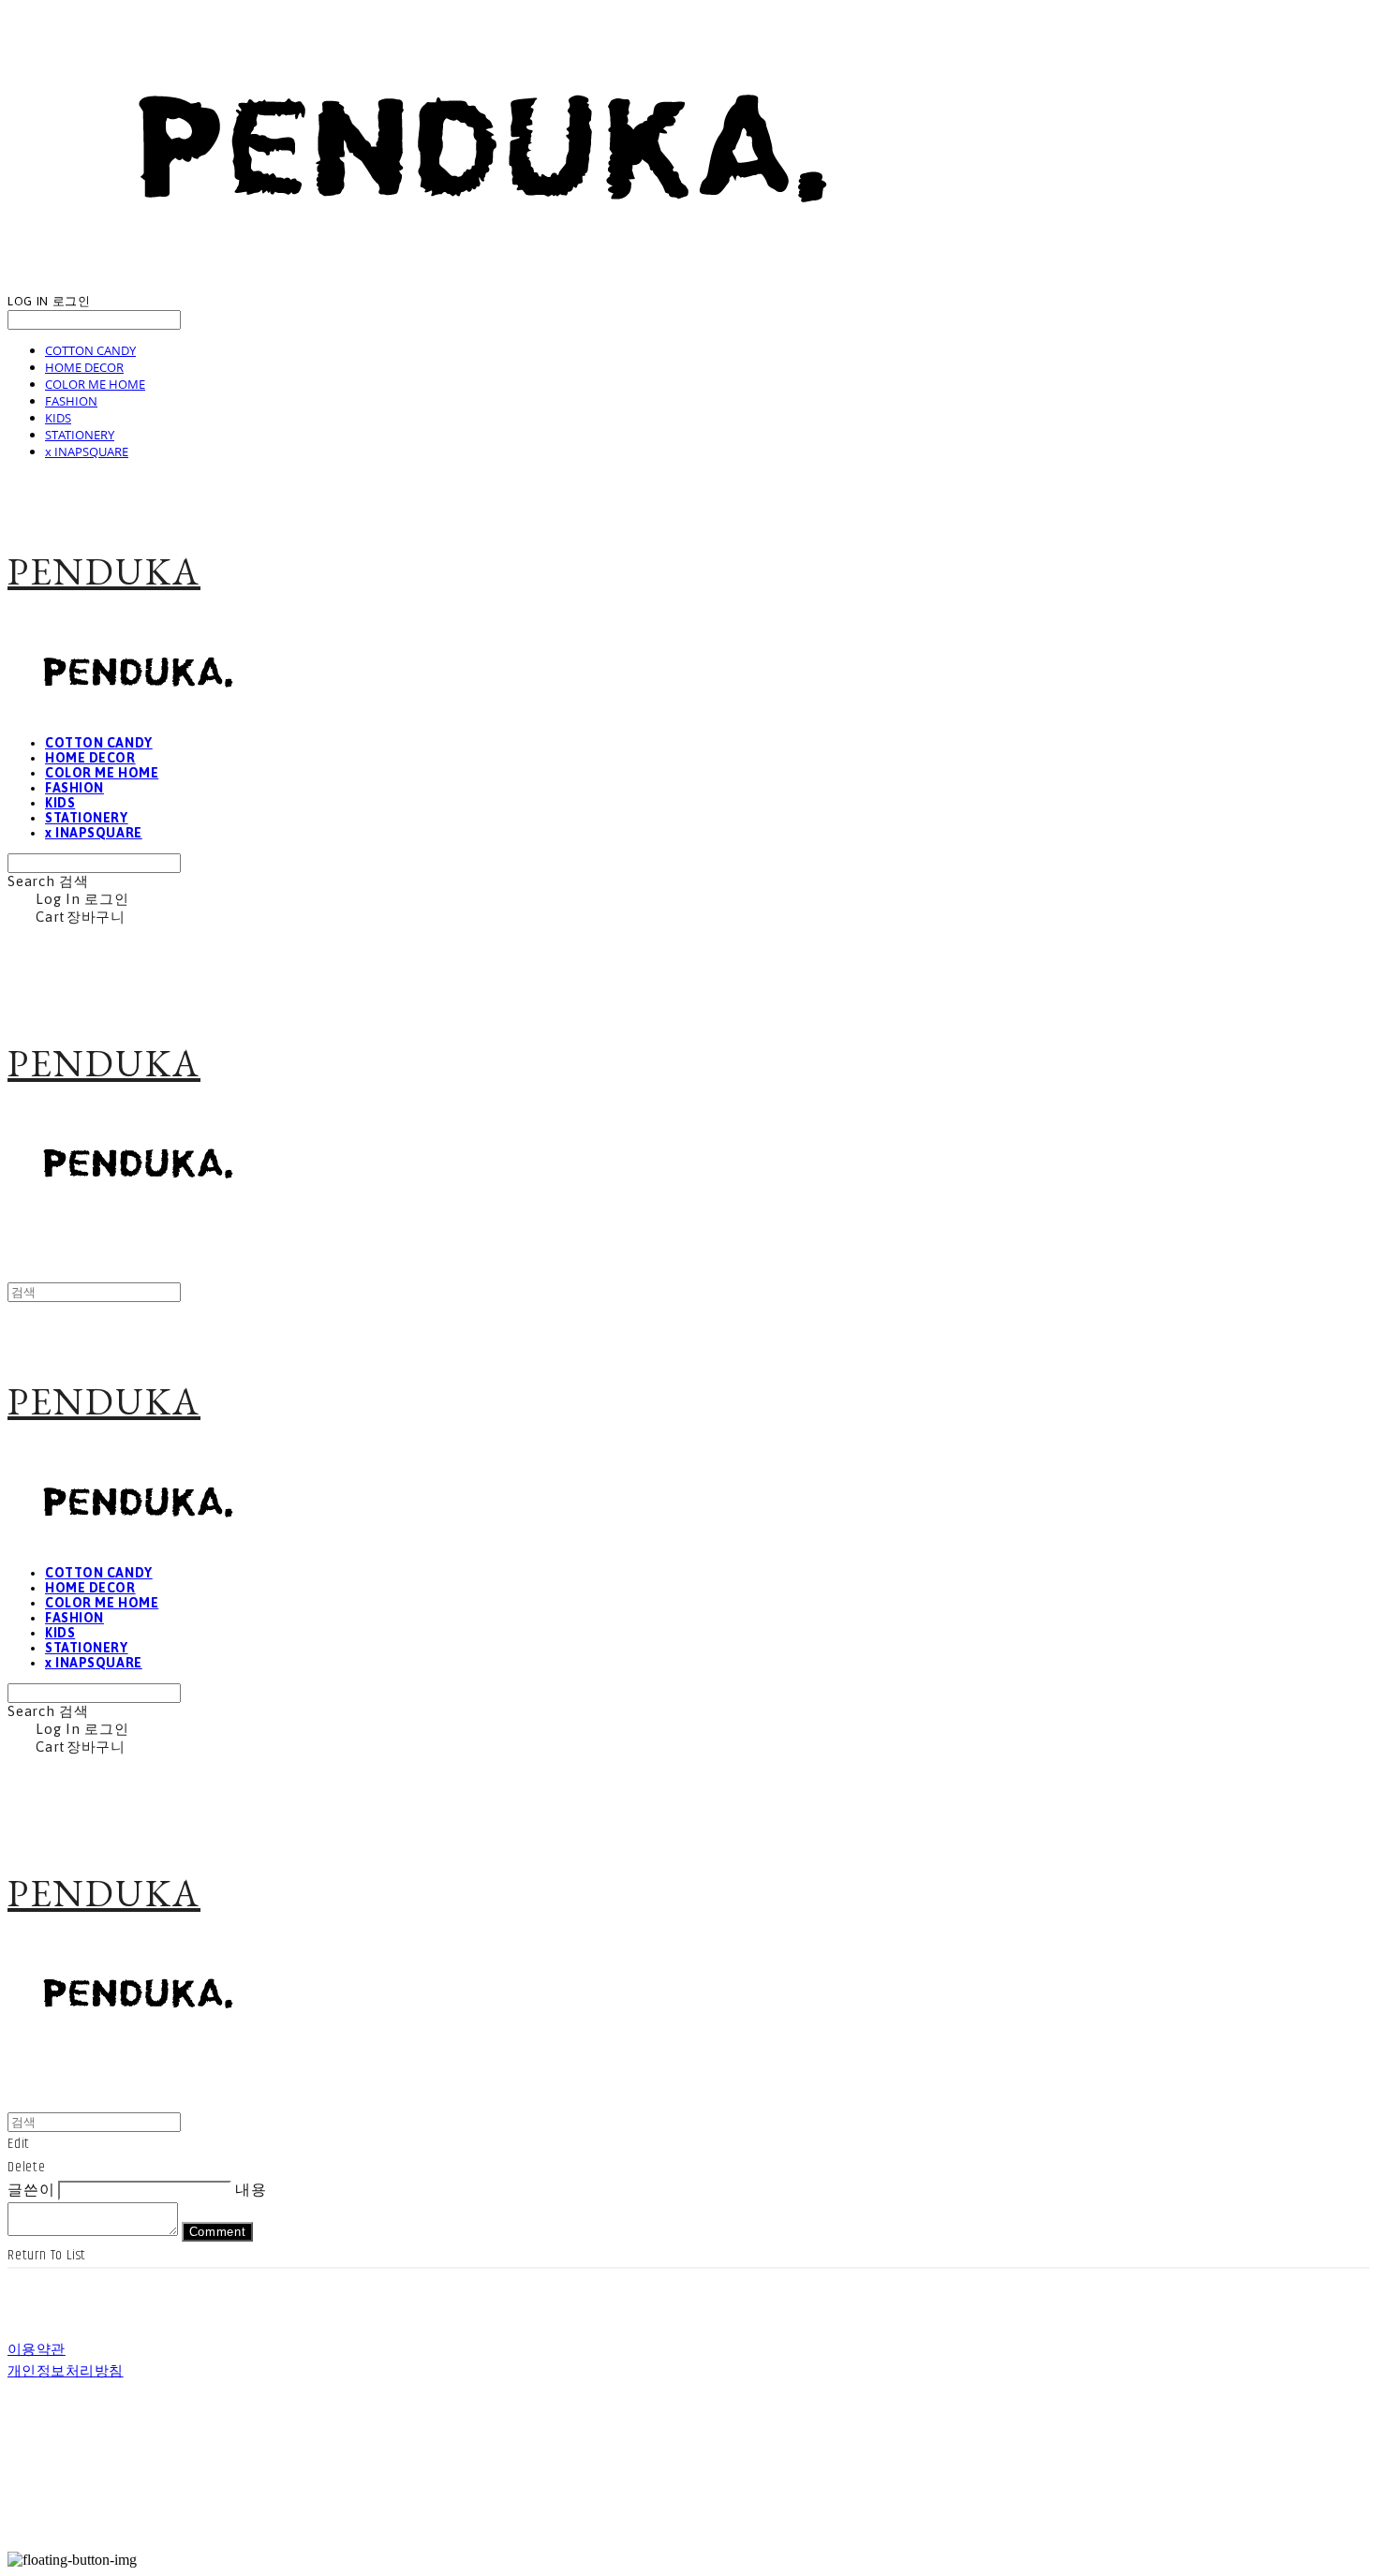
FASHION (71, 401)
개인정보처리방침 (66, 2371)
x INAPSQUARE (87, 452)
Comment (218, 2232)
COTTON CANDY (90, 350)
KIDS (58, 418)
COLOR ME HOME (95, 384)
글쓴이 (31, 2191)
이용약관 (37, 2350)
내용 (251, 2191)
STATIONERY (80, 435)
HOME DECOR (84, 367)
